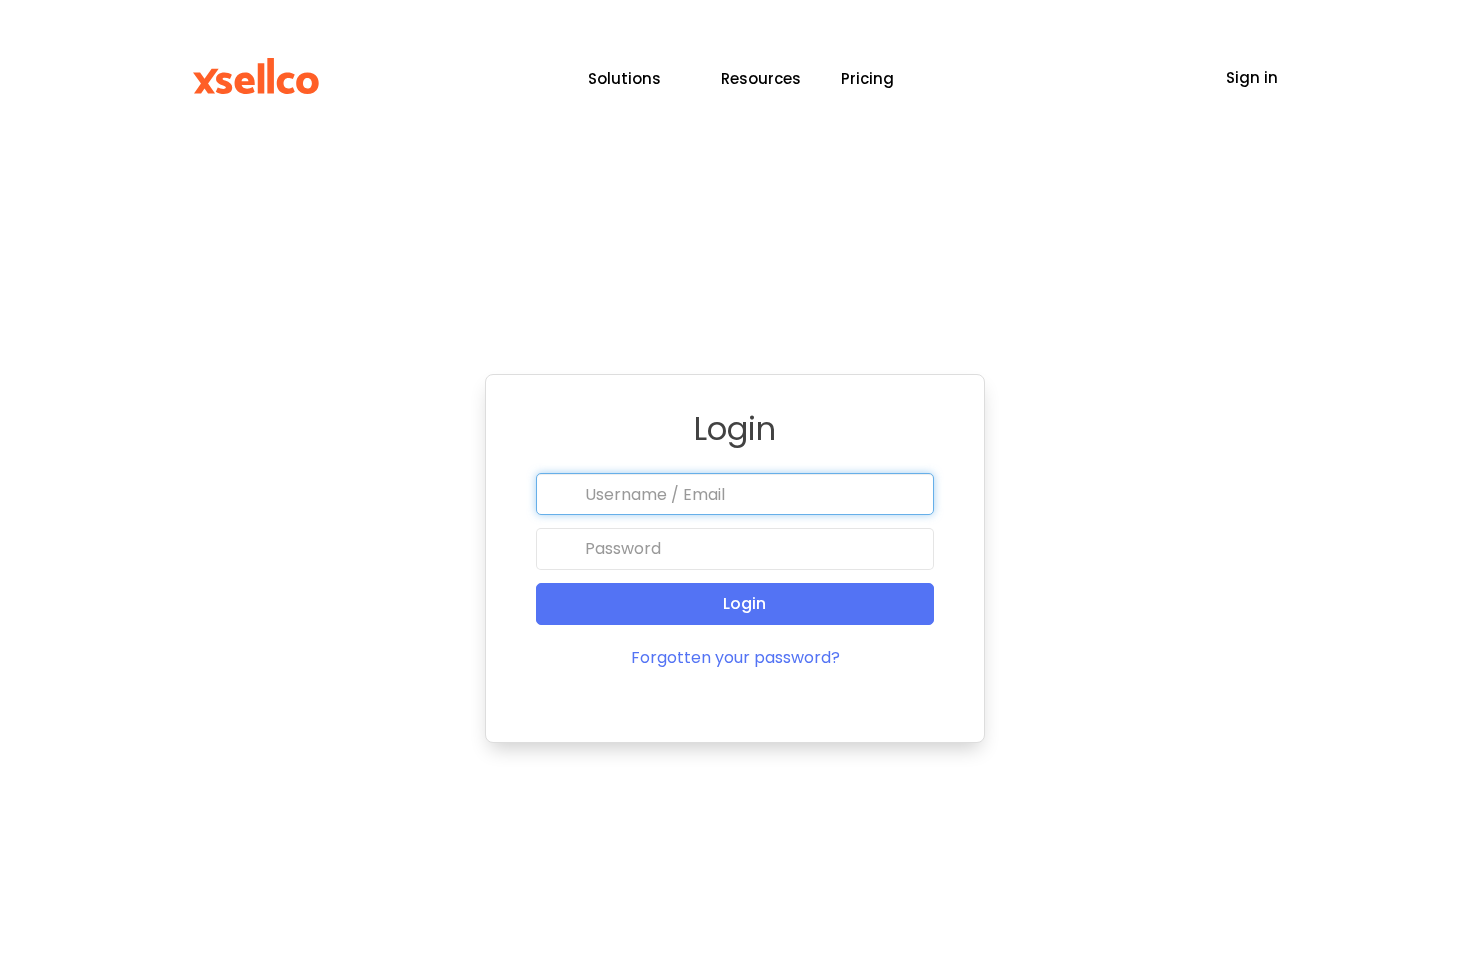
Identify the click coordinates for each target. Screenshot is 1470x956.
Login (742, 603)
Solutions (624, 78)
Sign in (1252, 77)
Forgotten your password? (735, 657)
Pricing (867, 78)
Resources (761, 78)
